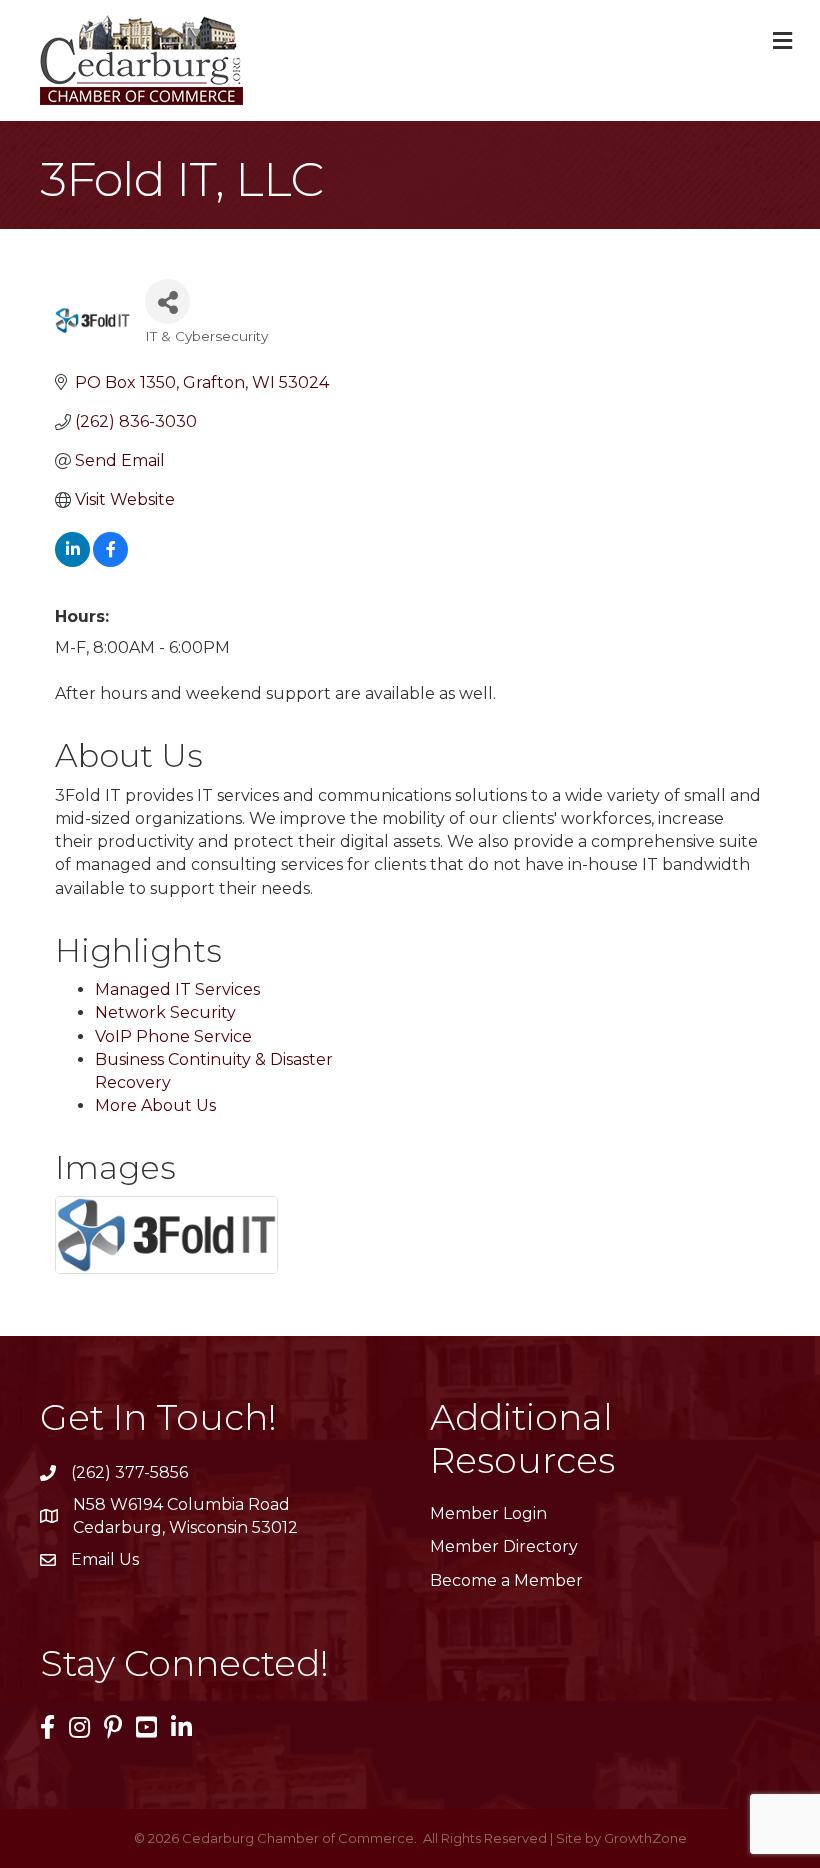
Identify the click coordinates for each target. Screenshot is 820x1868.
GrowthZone (645, 1838)
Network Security (165, 1012)
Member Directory (504, 1546)
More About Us (155, 1105)
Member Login (488, 1513)
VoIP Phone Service (173, 1036)
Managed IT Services (177, 989)
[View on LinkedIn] (72, 561)
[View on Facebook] (110, 561)
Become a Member (506, 1580)
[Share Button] (167, 301)
